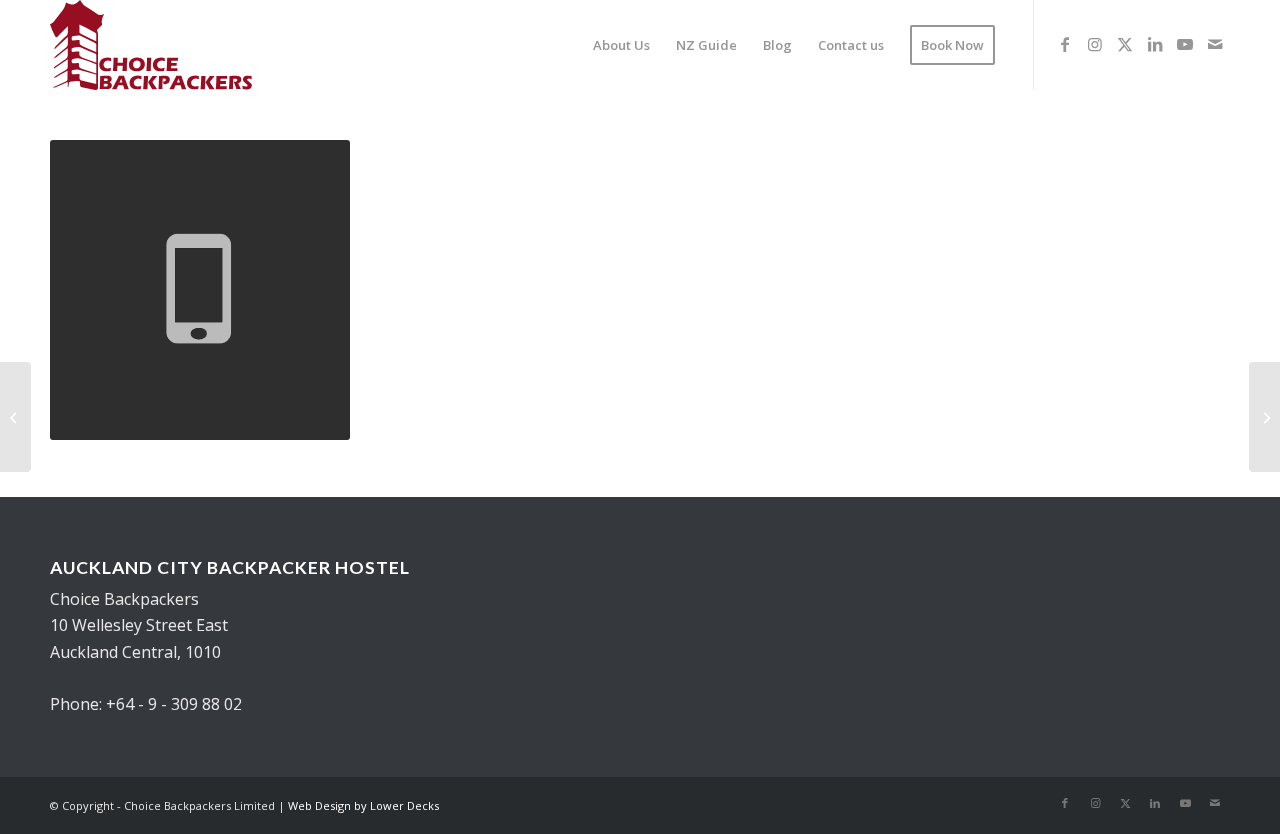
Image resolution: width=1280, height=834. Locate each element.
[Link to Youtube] (1185, 44)
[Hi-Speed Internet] (15, 417)
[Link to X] (1125, 44)
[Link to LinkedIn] (1155, 44)
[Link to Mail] (1215, 44)
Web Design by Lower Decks (363, 805)
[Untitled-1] (151, 45)
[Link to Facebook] (1065, 44)
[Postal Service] (1264, 417)
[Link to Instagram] (1095, 44)
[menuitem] (621, 45)
